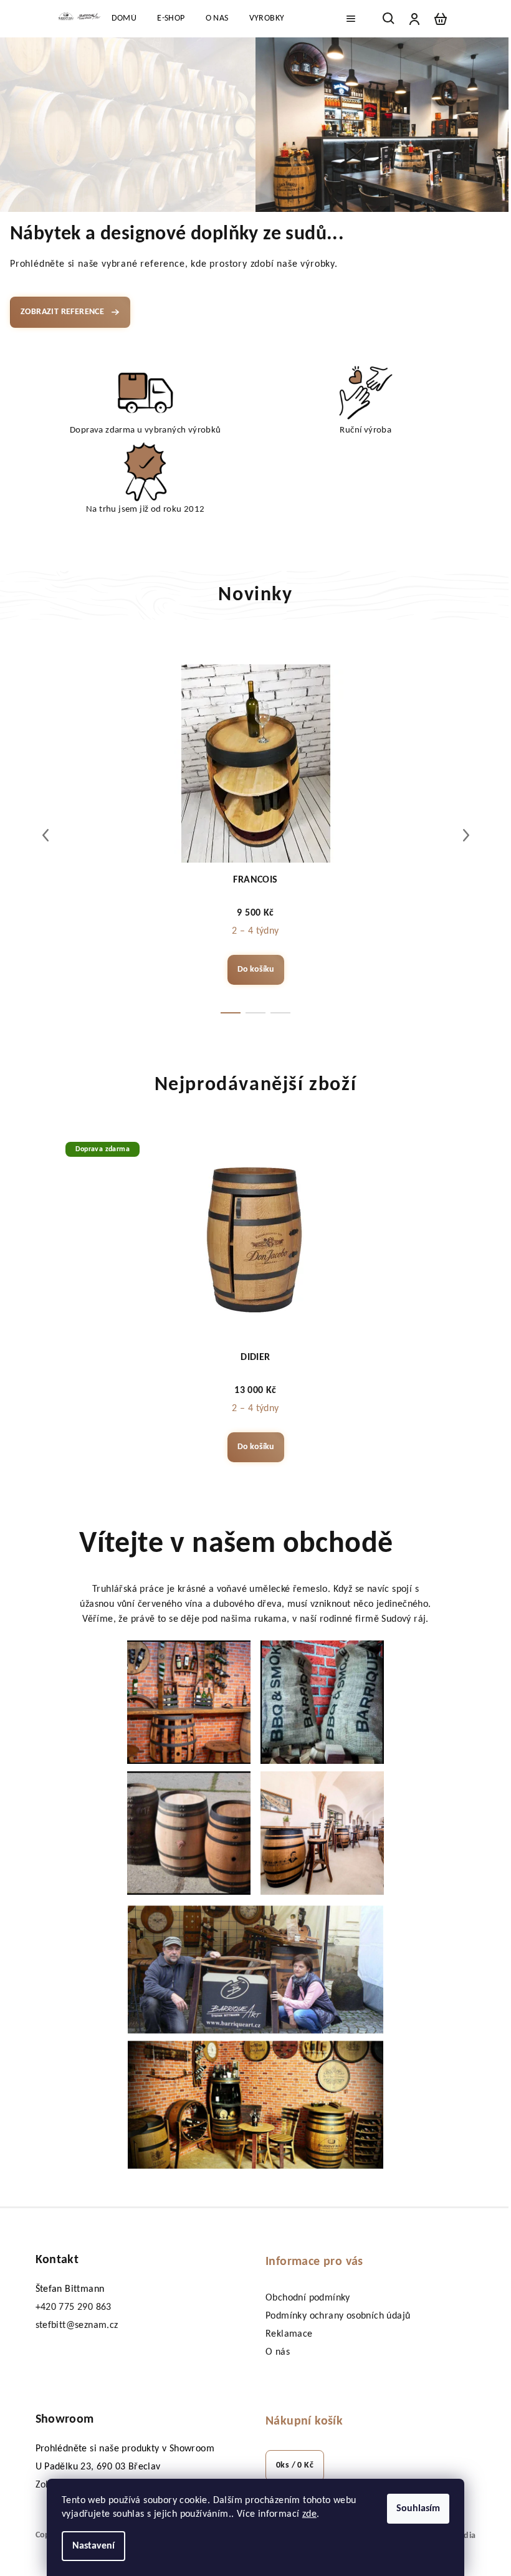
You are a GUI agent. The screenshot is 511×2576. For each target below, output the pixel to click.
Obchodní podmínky (308, 2298)
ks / (295, 2465)
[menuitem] (124, 19)
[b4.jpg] (322, 1833)
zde (309, 2514)
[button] (26, 125)
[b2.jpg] (322, 1702)
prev (45, 835)
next (466, 835)
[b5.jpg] (255, 1970)
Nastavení (93, 2546)
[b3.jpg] (189, 1833)
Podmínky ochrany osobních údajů (338, 2316)
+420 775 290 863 (74, 2307)
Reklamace (289, 2334)
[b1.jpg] (189, 1702)
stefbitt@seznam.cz (77, 2325)
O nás (278, 2352)
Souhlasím (418, 2509)
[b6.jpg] (255, 2105)
